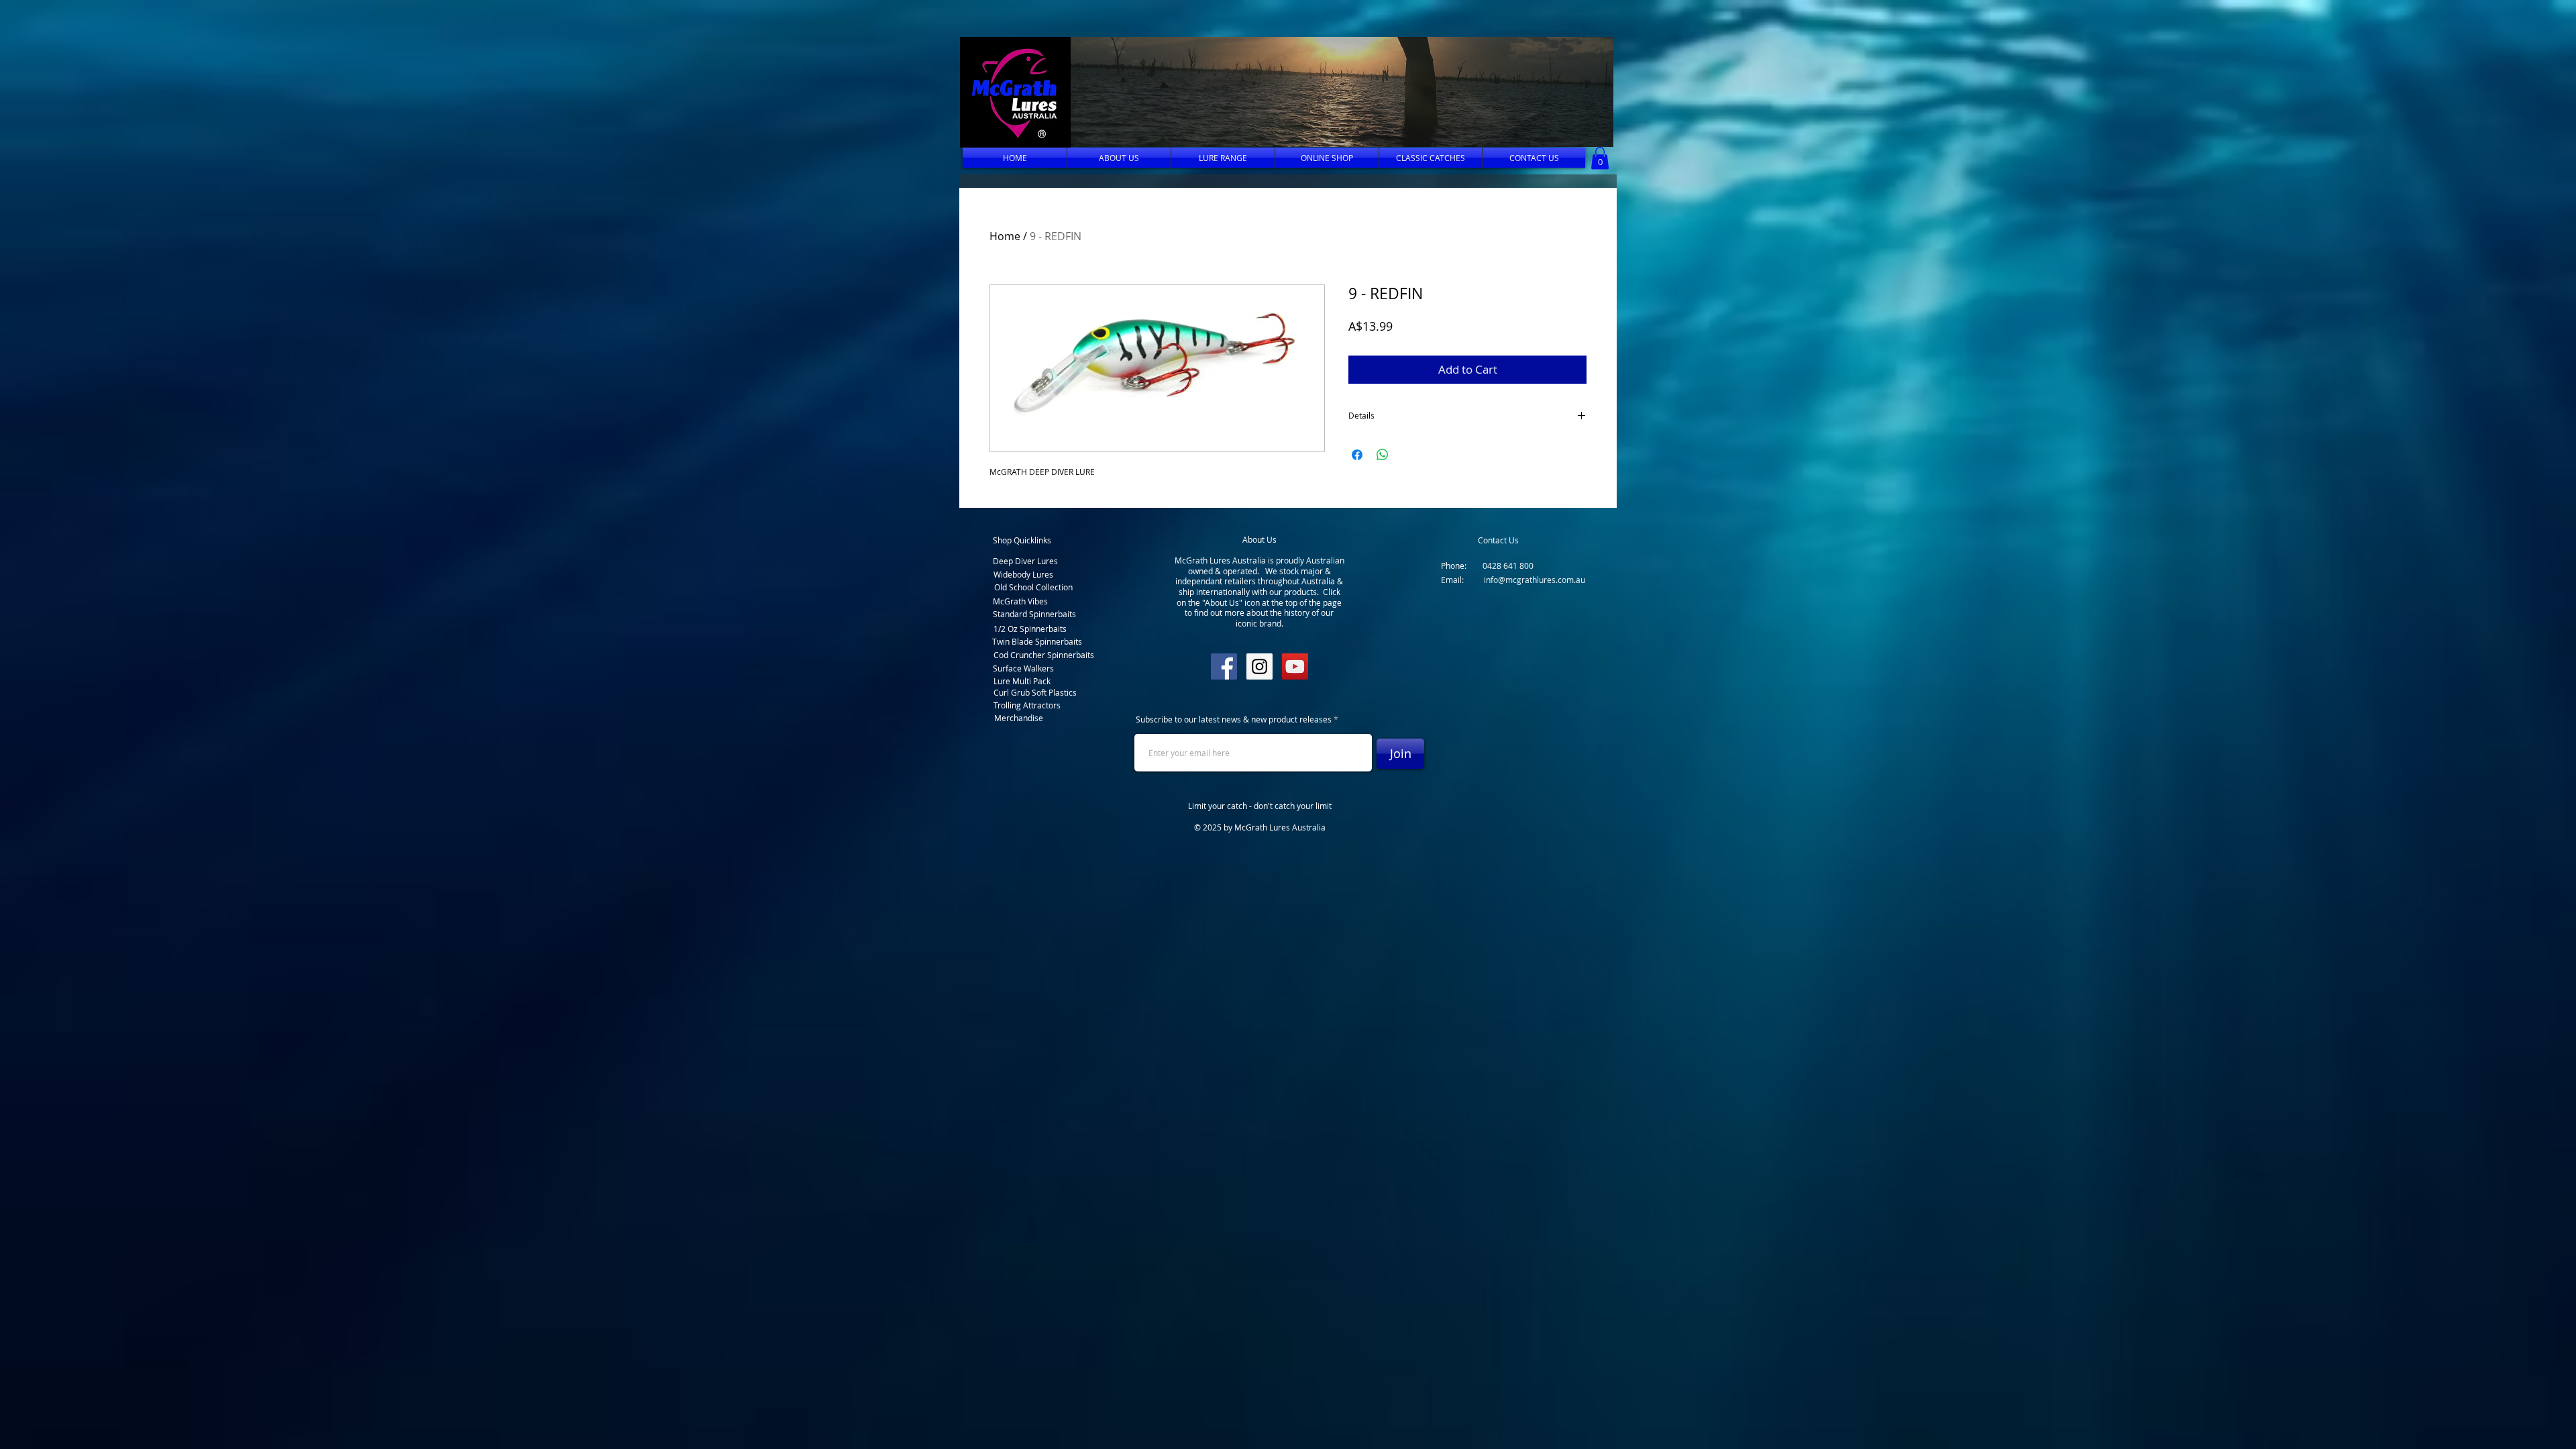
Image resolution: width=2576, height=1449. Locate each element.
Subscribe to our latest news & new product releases (1234, 719)
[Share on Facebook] (1357, 455)
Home (1005, 236)
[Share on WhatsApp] (1383, 455)
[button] (1338, 92)
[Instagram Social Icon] (1259, 666)
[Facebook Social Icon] (1224, 666)
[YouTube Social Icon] (1295, 666)
